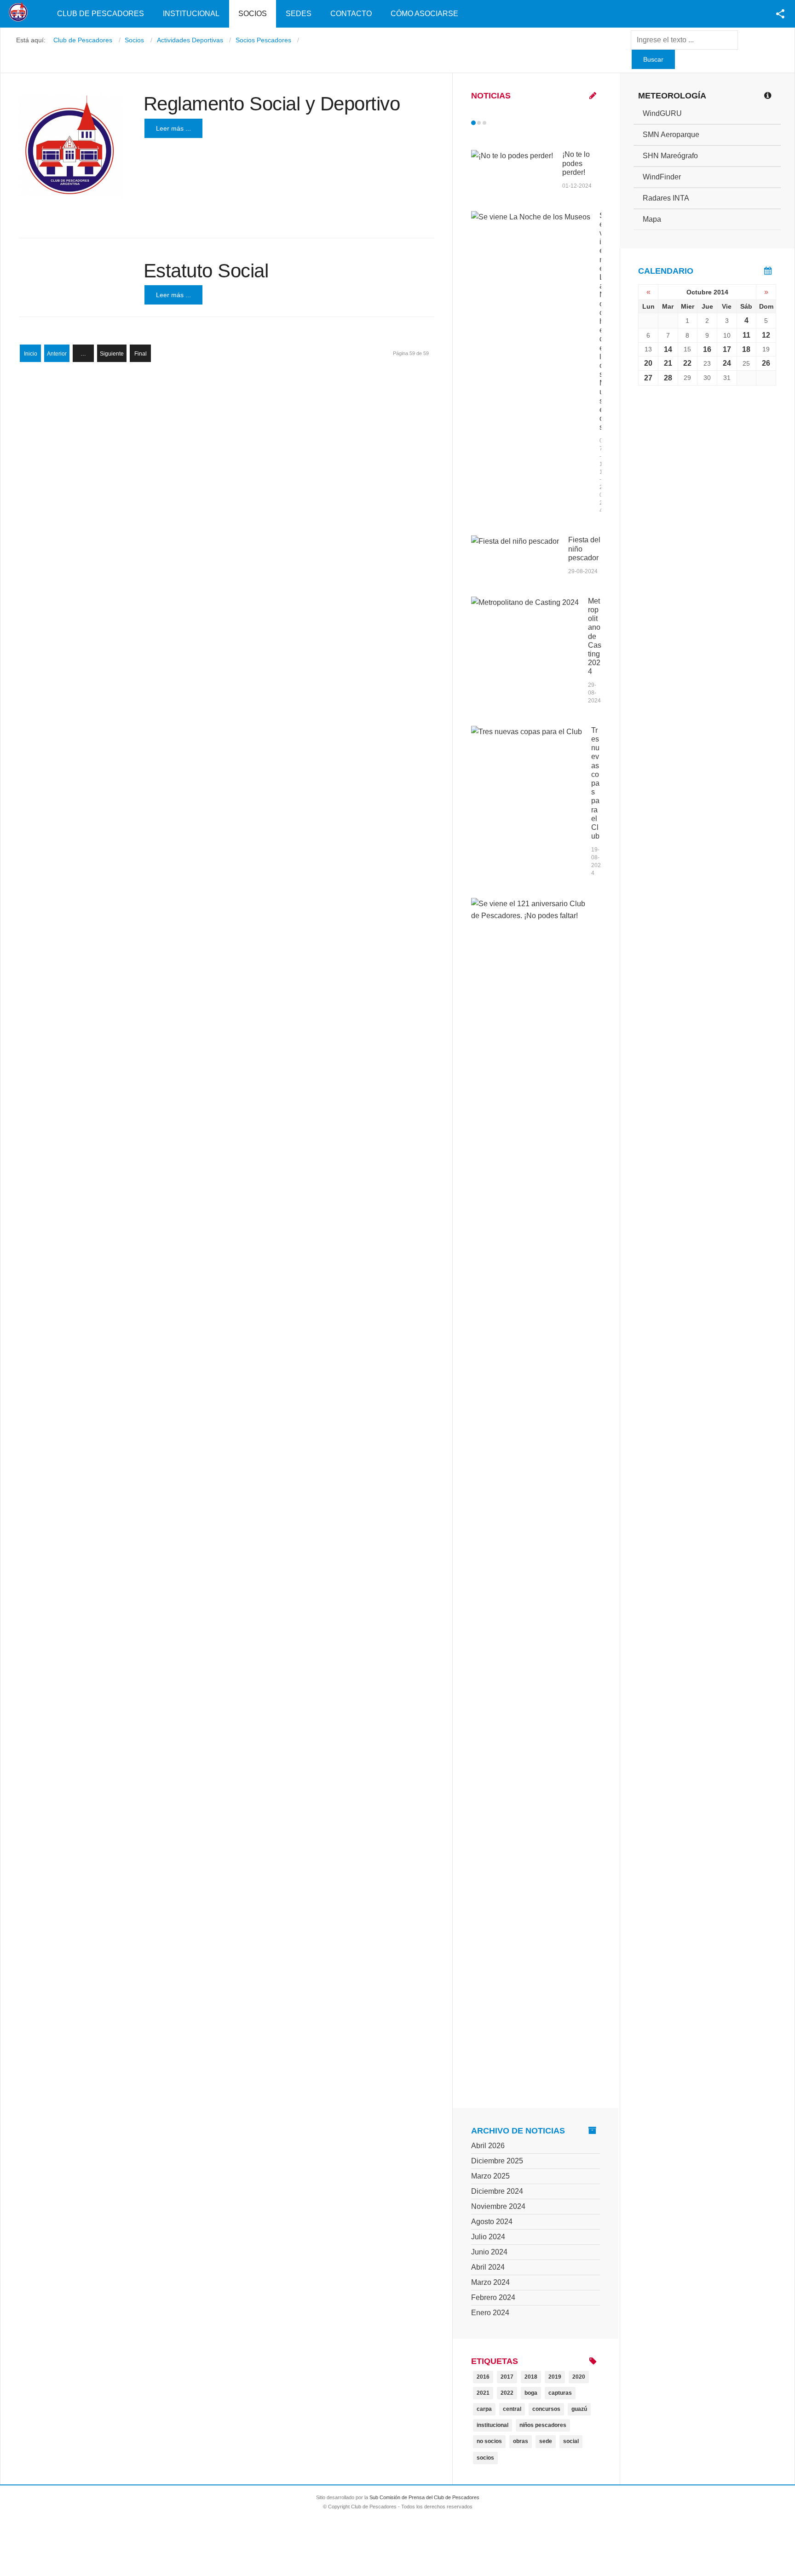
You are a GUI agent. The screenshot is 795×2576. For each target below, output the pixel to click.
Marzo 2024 (490, 2282)
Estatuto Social (206, 271)
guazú (579, 2409)
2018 (531, 2377)
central (512, 2409)
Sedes (299, 14)
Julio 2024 (488, 2237)
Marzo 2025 (490, 2176)
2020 (579, 2377)
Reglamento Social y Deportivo (272, 104)
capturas (560, 2393)
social (571, 2441)
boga (531, 2393)
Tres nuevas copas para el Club (595, 783)
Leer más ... (173, 128)
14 (668, 349)
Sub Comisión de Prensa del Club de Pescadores (424, 2497)
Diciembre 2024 (497, 2191)
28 (668, 378)
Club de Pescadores (101, 14)
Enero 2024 (490, 2313)
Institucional (191, 14)
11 (746, 335)
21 (668, 363)
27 (648, 378)
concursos (546, 2409)
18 (746, 349)
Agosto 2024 (492, 2222)
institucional (493, 2425)
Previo (493, 123)
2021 (483, 2393)
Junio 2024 (489, 2252)
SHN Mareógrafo (670, 156)
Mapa (652, 219)
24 (727, 363)
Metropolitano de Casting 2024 (595, 636)
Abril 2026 (488, 2146)
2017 (507, 2377)
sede (546, 2441)
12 (766, 335)
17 (727, 349)
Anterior (57, 354)
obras (521, 2441)
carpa (484, 2409)
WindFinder (662, 177)
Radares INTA (666, 198)
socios (485, 2458)
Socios (253, 14)
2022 (507, 2393)
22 (687, 363)
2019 (555, 2377)
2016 (483, 2377)
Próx (501, 123)
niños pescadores (543, 2425)
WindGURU (662, 113)
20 (648, 363)
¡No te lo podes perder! (576, 163)
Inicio (31, 354)
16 (707, 349)
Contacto (351, 14)
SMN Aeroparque (671, 135)
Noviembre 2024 (498, 2206)
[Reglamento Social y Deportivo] (71, 145)
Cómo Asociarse (424, 14)
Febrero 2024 (493, 2297)
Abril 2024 (488, 2267)
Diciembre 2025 (497, 2161)
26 (766, 363)
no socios (489, 2441)
